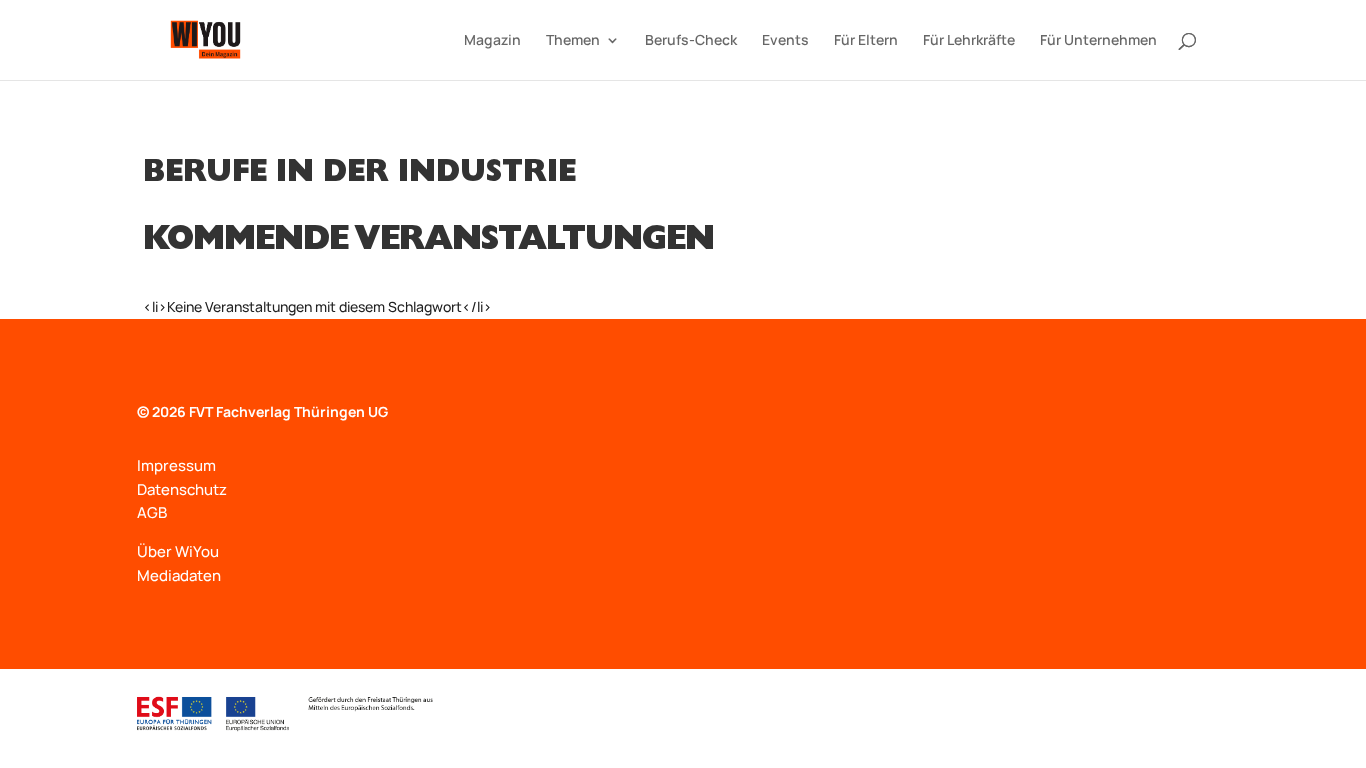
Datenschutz (182, 489)
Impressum (176, 465)
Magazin (492, 41)
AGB (152, 512)
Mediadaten (179, 575)
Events (785, 41)
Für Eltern (866, 41)
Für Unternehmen (1098, 41)
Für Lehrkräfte (969, 41)
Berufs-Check (691, 41)
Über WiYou (178, 551)
